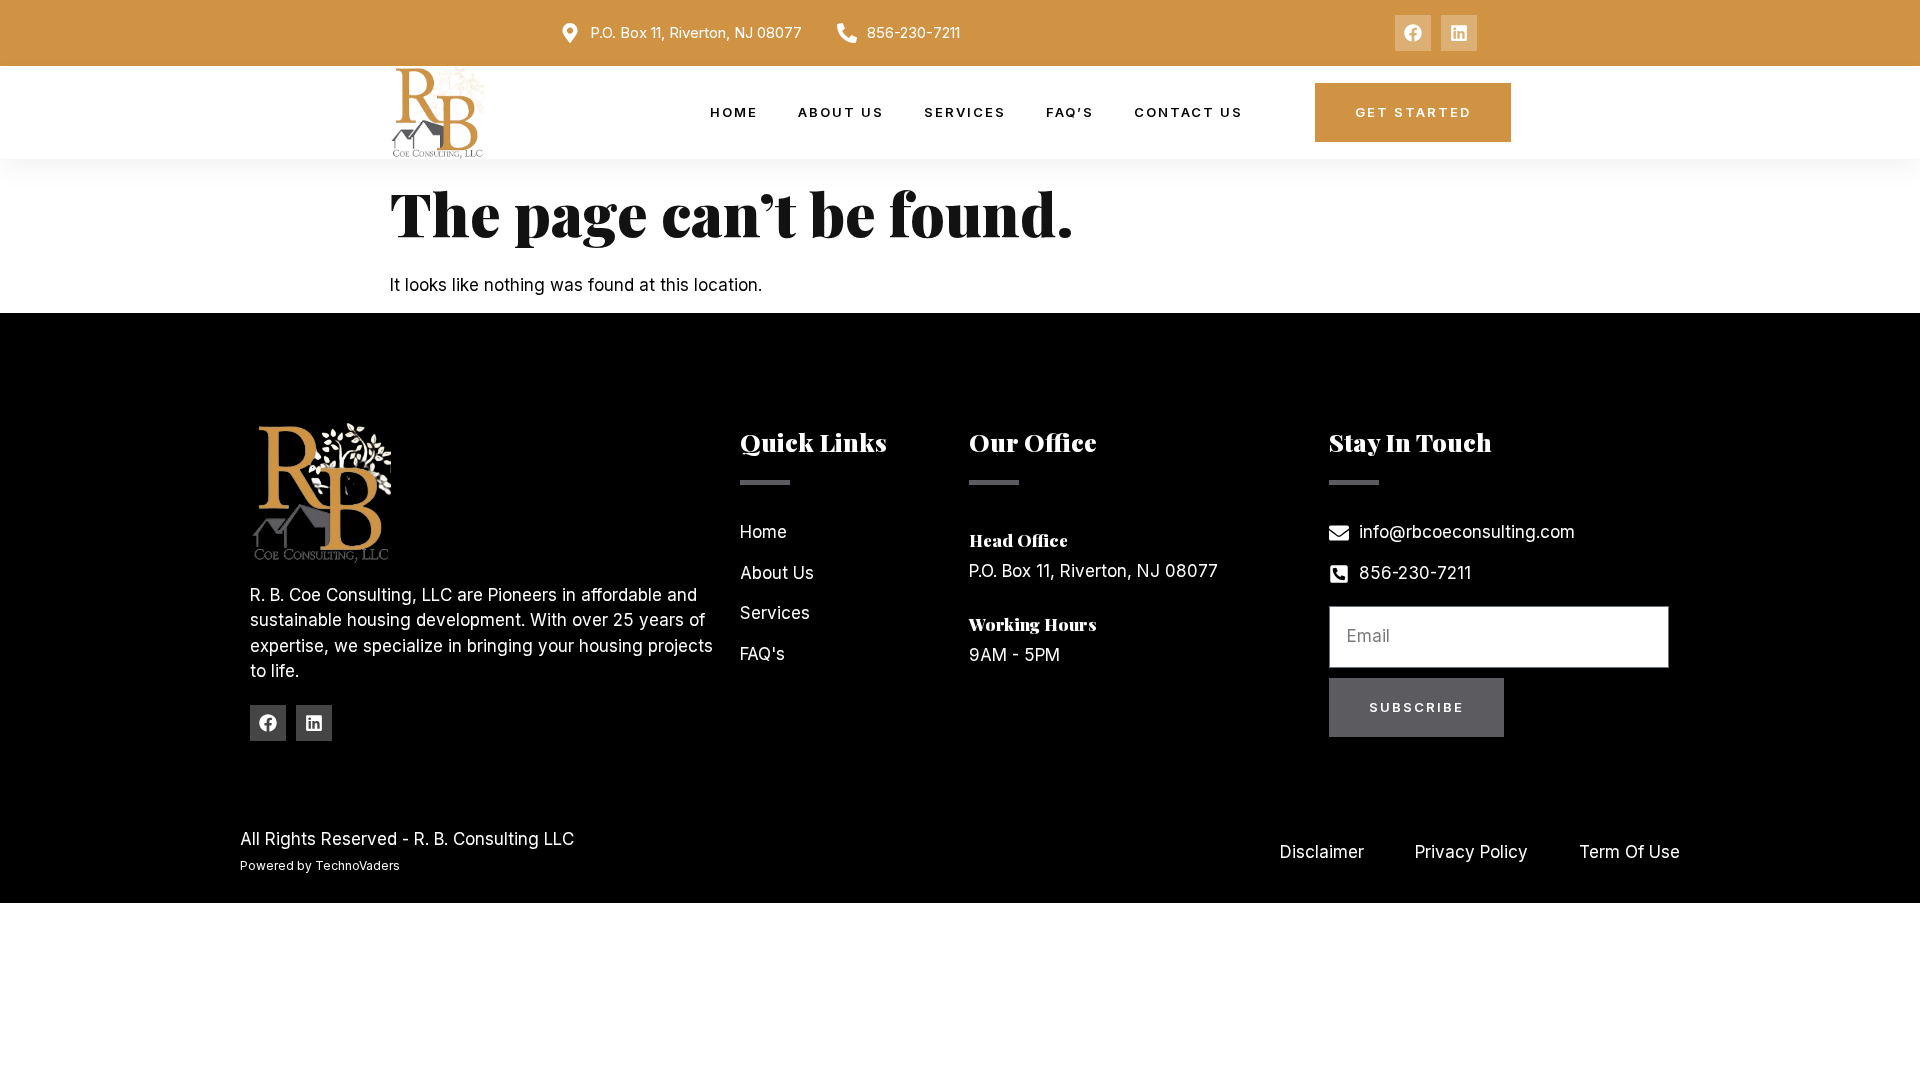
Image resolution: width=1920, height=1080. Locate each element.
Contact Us (1188, 112)
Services (965, 112)
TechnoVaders (357, 865)
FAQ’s (1070, 112)
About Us (841, 112)
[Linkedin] (1459, 33)
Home (734, 112)
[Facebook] (1413, 33)
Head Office (1018, 540)
